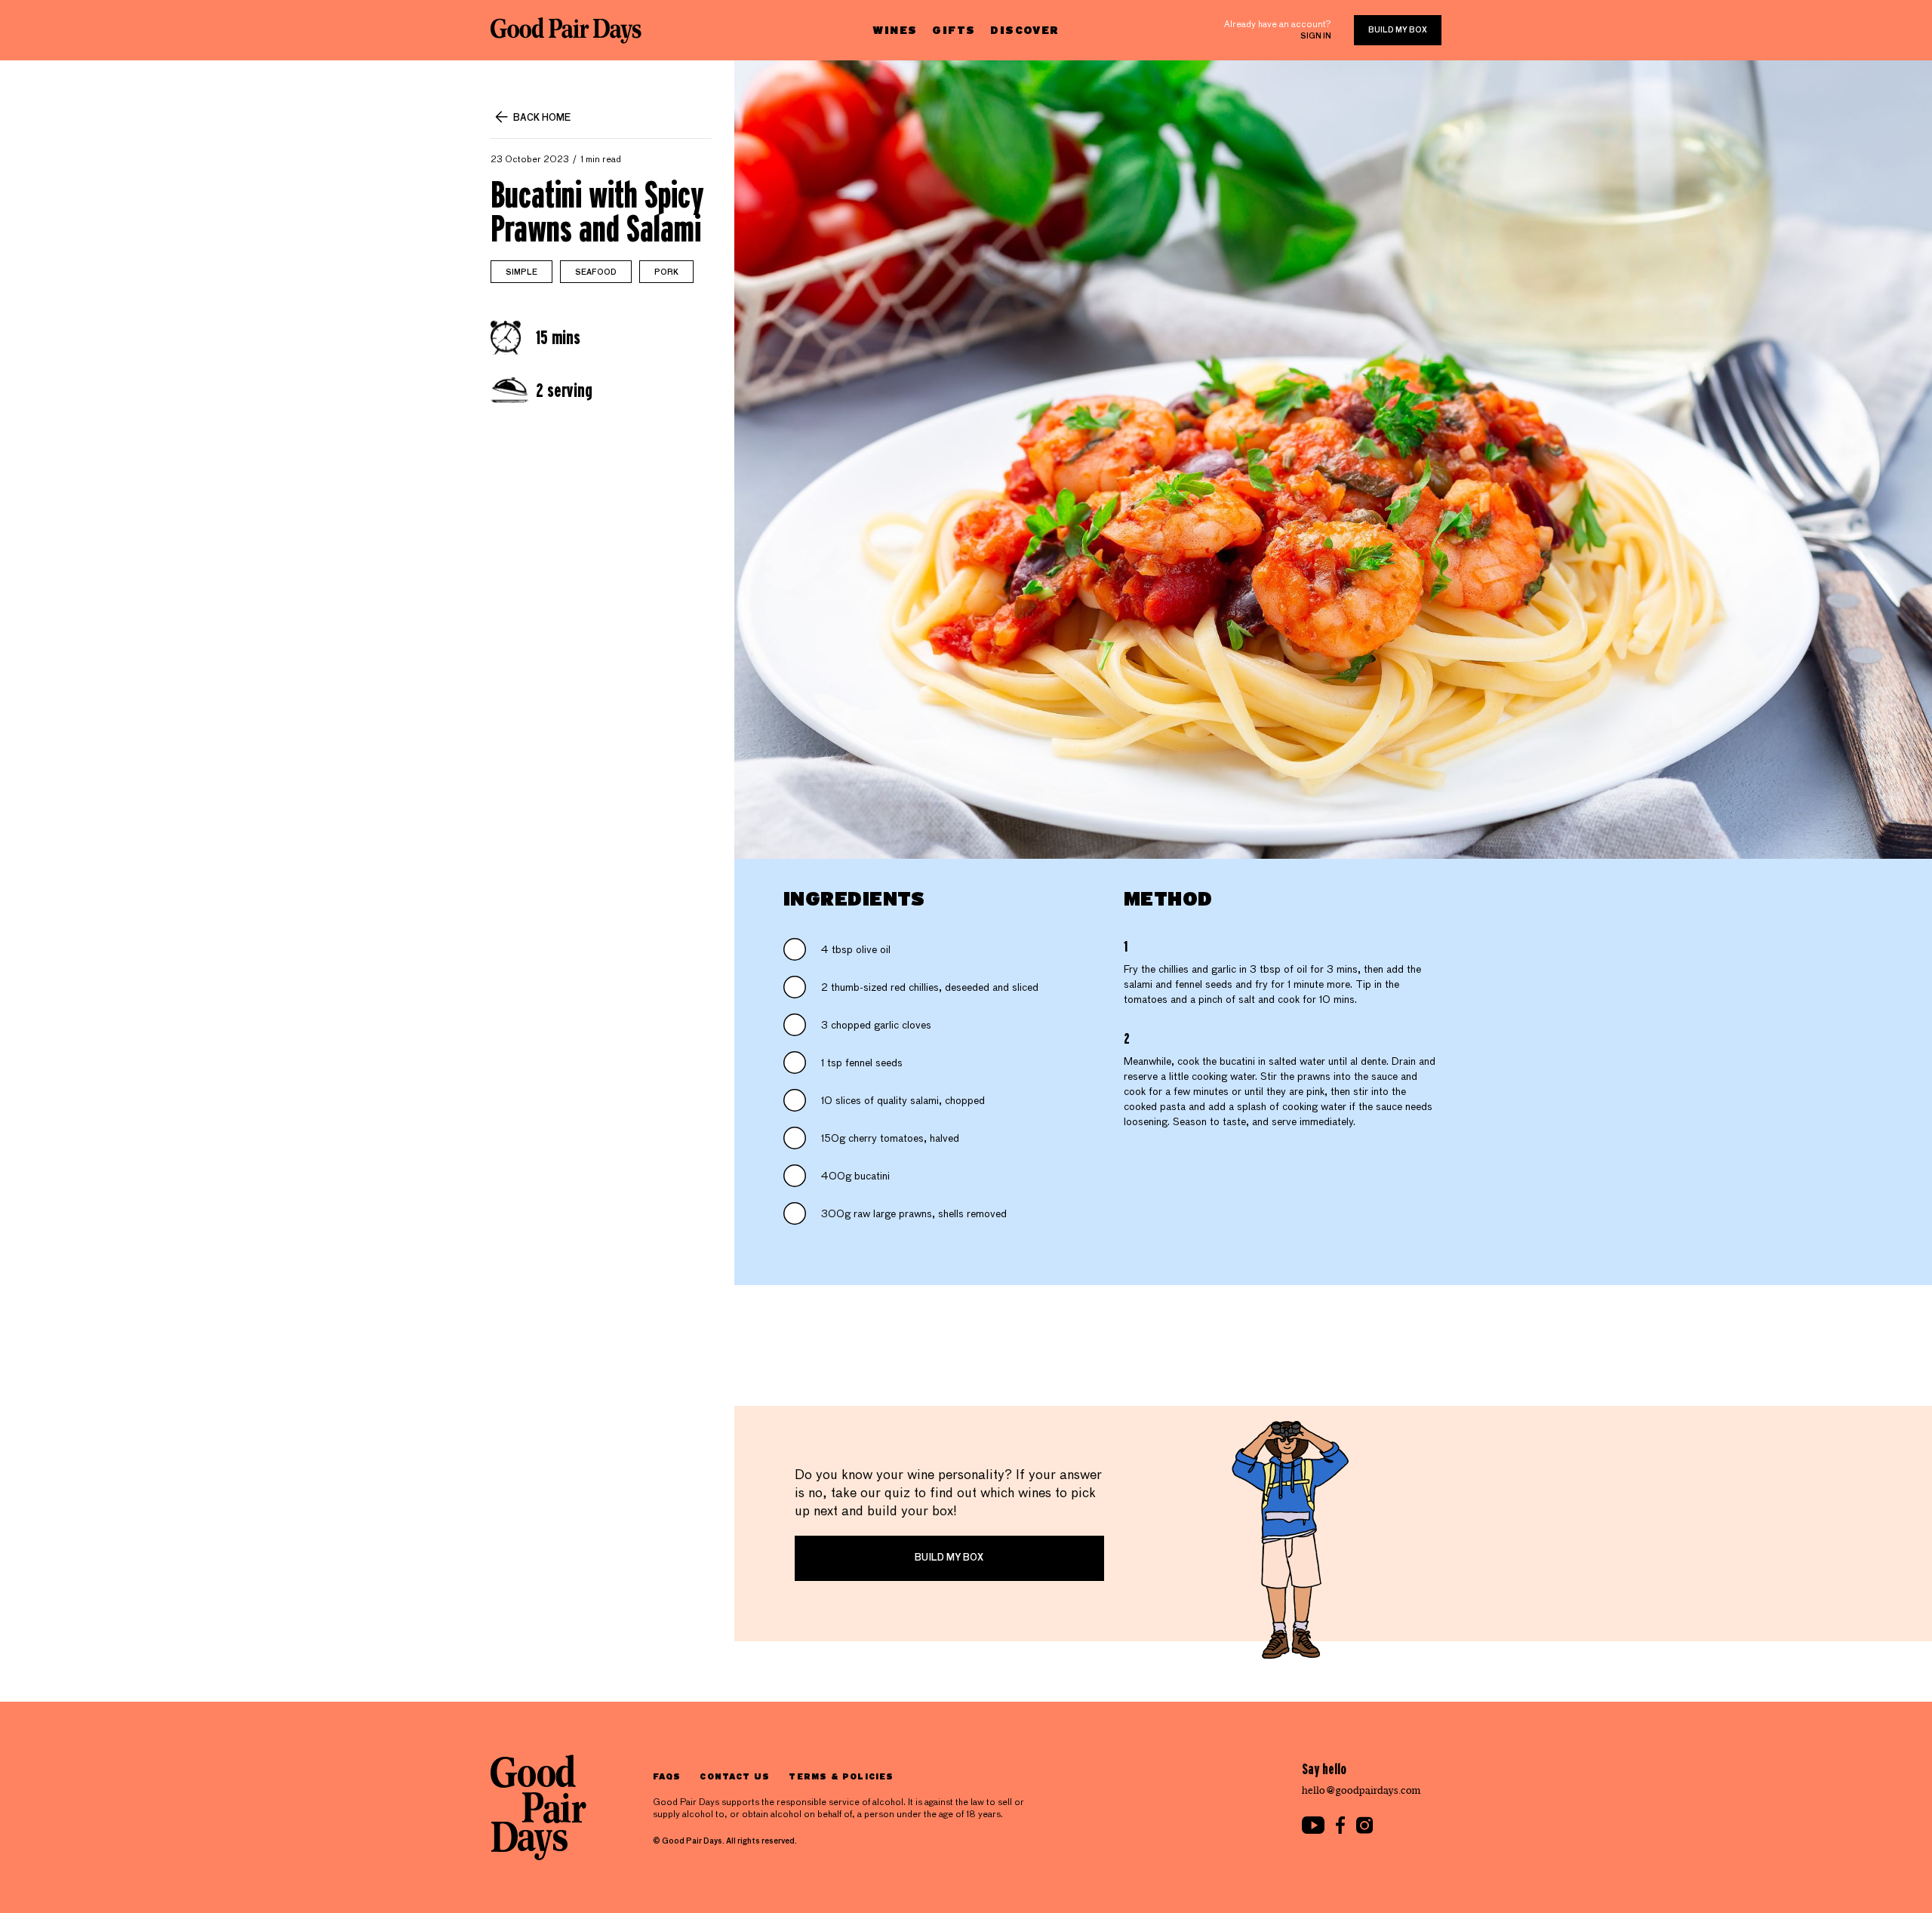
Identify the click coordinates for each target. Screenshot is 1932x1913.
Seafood (596, 272)
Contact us (735, 1776)
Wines (895, 30)
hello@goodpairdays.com (1361, 1790)
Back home (542, 118)
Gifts (954, 30)
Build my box (1398, 30)
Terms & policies (841, 1776)
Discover (1024, 30)
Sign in (1316, 36)
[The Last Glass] (566, 30)
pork (666, 272)
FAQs (667, 1776)
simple (521, 272)
